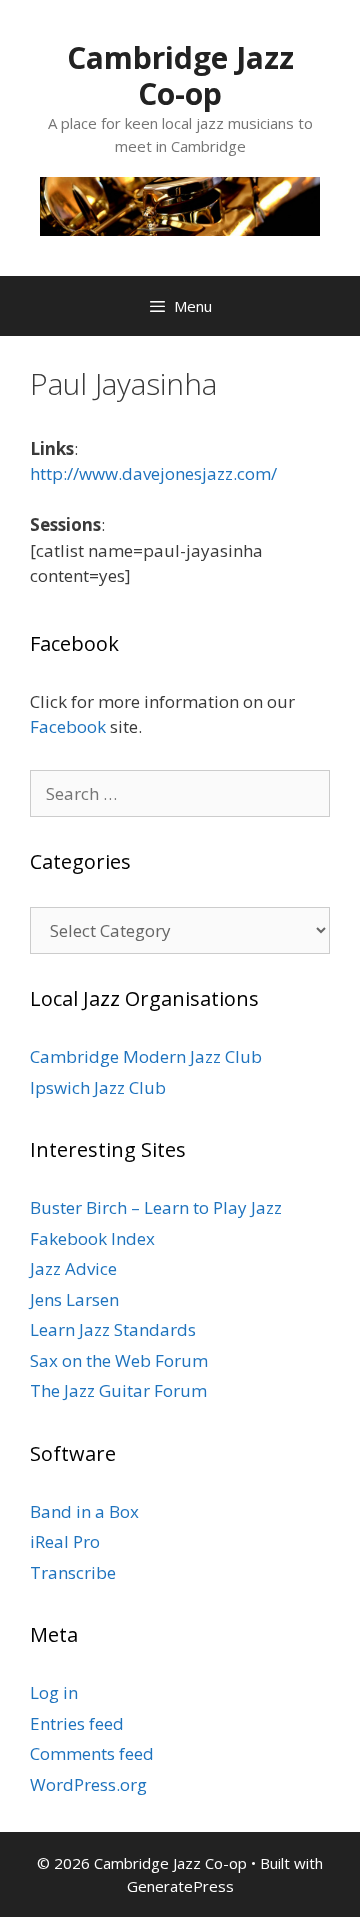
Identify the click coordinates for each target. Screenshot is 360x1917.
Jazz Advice (73, 1268)
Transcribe (73, 1572)
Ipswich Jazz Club (98, 1087)
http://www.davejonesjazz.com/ (153, 473)
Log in (54, 1692)
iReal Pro (65, 1541)
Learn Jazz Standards (113, 1329)
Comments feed (92, 1753)
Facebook (68, 726)
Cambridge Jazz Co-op (180, 75)
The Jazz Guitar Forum (118, 1390)
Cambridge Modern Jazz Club (146, 1056)
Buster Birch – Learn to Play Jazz (156, 1207)
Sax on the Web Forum (119, 1360)
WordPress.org (88, 1784)
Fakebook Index (92, 1238)
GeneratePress (180, 1886)
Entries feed (77, 1723)
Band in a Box (84, 1511)
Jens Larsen (74, 1299)
